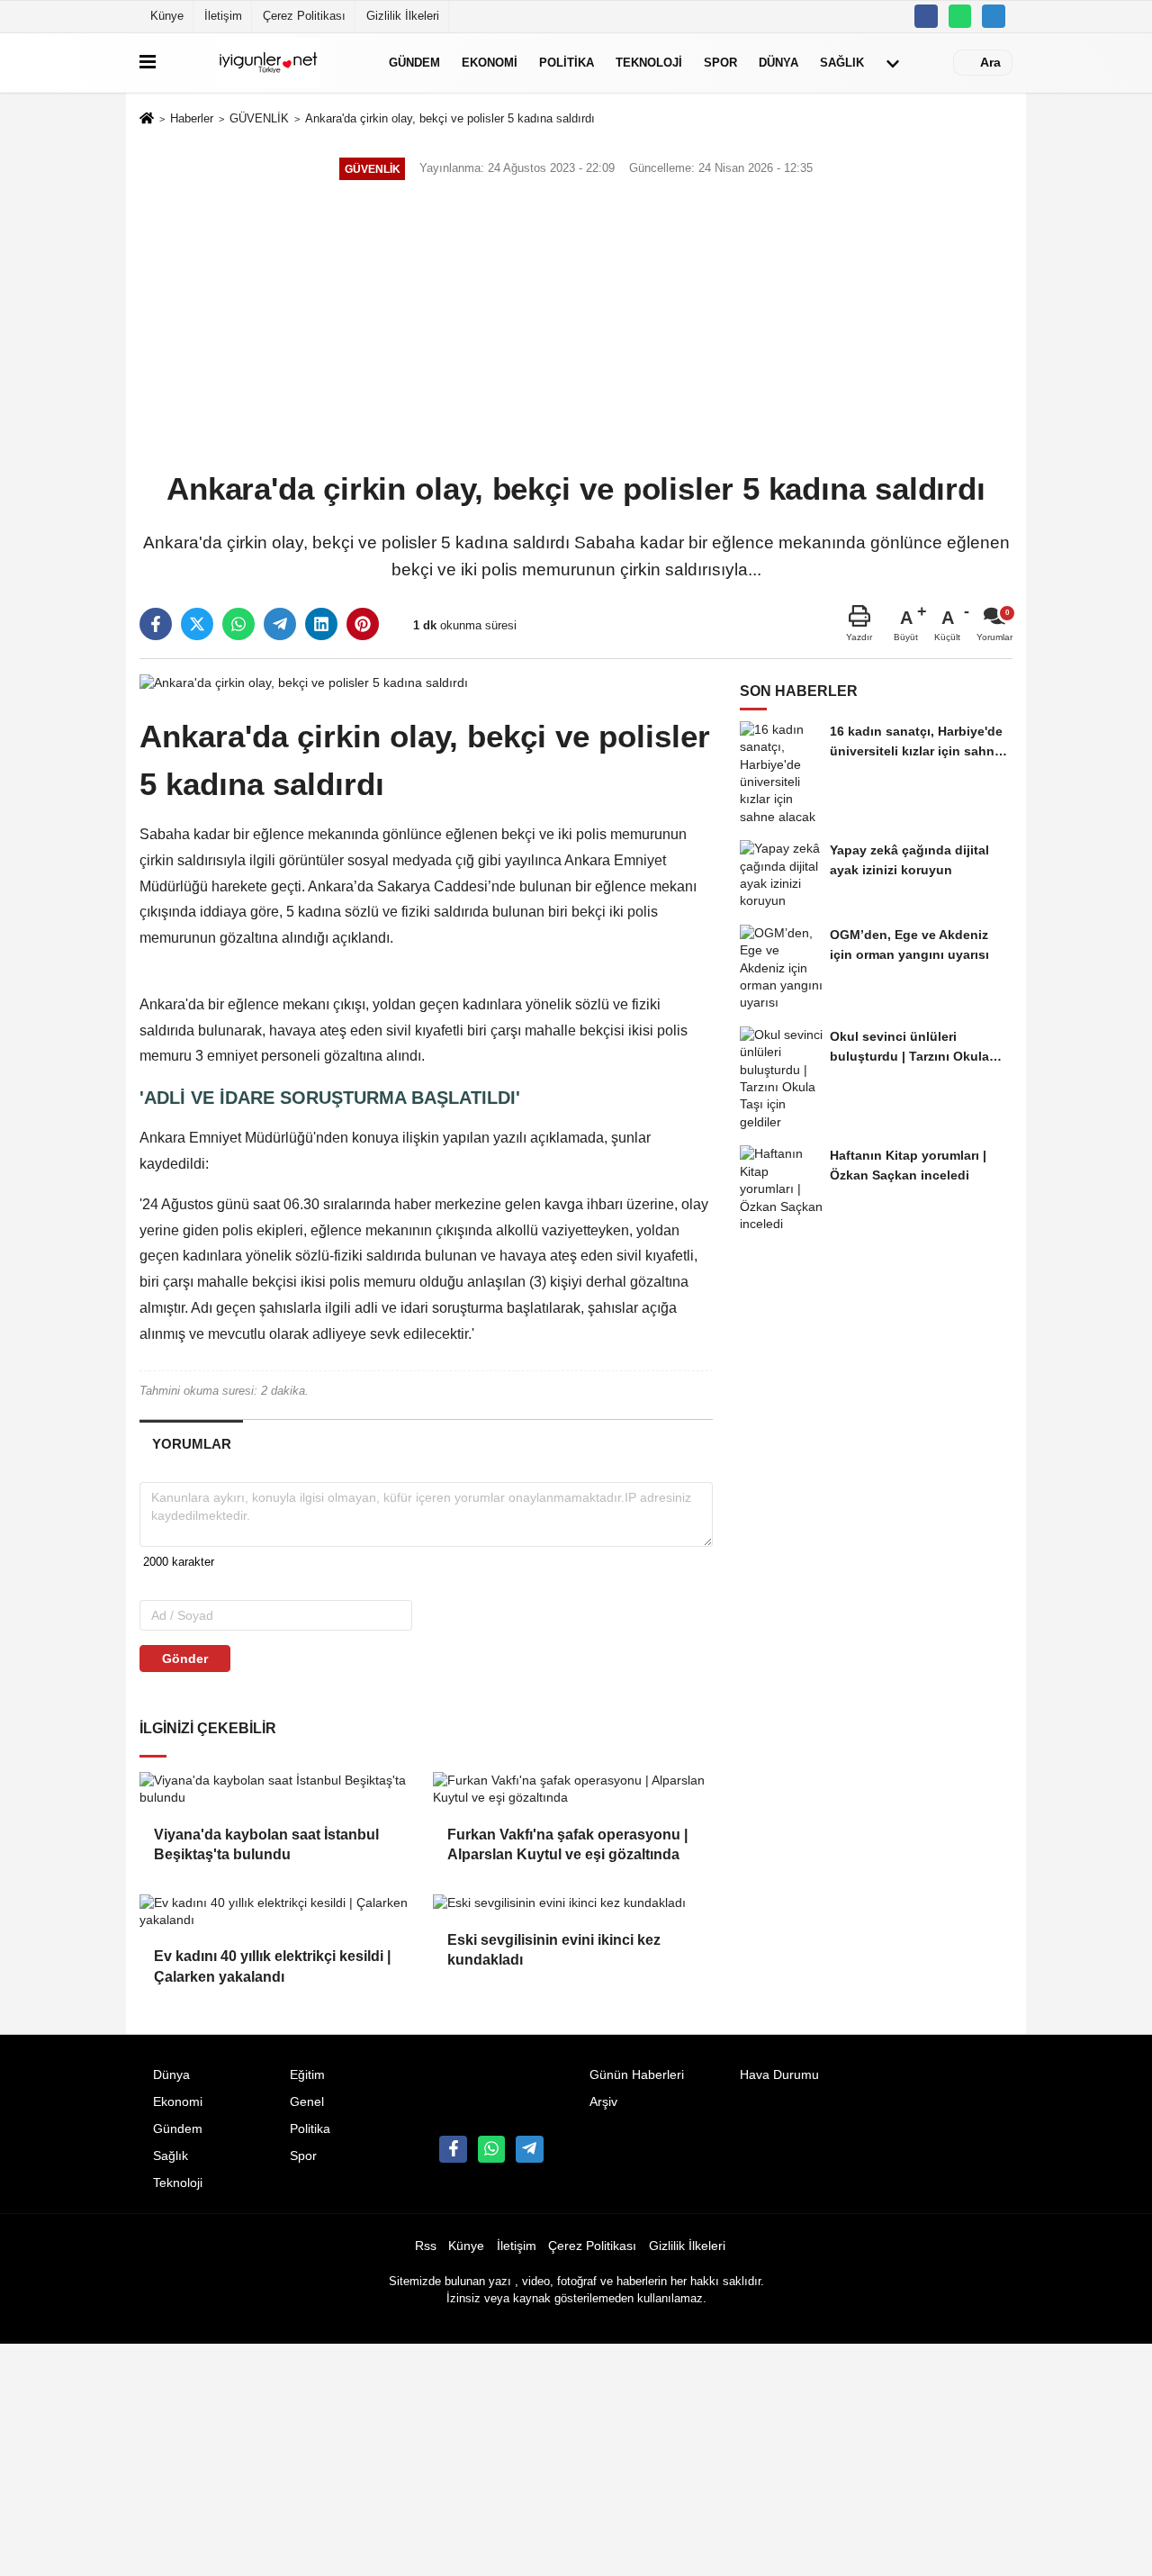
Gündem (414, 63)
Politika (567, 63)
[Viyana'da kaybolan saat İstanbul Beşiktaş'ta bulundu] (279, 1790)
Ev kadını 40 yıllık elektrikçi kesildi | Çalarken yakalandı (272, 1966)
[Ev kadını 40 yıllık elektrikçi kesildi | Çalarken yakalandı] (279, 1912)
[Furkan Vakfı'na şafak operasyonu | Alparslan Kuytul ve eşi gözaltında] (572, 1790)
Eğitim (307, 2075)
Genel (307, 2102)
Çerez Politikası (304, 16)
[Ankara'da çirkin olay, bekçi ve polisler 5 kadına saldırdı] (304, 682)
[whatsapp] (238, 624)
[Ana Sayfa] (147, 120)
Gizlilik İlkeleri (403, 16)
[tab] (191, 1444)
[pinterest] (363, 624)
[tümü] (893, 63)
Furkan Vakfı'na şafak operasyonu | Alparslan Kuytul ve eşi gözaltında (567, 1844)
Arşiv (603, 2102)
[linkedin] (321, 624)
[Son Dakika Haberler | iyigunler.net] (269, 63)
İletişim (223, 16)
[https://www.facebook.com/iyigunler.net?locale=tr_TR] (926, 16)
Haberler (192, 118)
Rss (426, 2246)
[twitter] (197, 624)
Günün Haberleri (637, 2075)
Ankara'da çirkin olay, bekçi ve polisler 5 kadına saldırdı (450, 118)
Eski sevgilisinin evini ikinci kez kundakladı (554, 1950)
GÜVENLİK (259, 118)
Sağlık (842, 63)
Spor (720, 63)
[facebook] (156, 624)
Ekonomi (490, 63)
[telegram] (280, 624)
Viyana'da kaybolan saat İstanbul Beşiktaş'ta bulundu (266, 1844)
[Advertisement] (576, 328)
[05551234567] (960, 16)
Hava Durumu (779, 2075)
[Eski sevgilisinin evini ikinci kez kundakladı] (572, 1903)
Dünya (778, 63)
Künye (167, 16)
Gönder (185, 1659)
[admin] (994, 16)
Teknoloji (649, 63)
